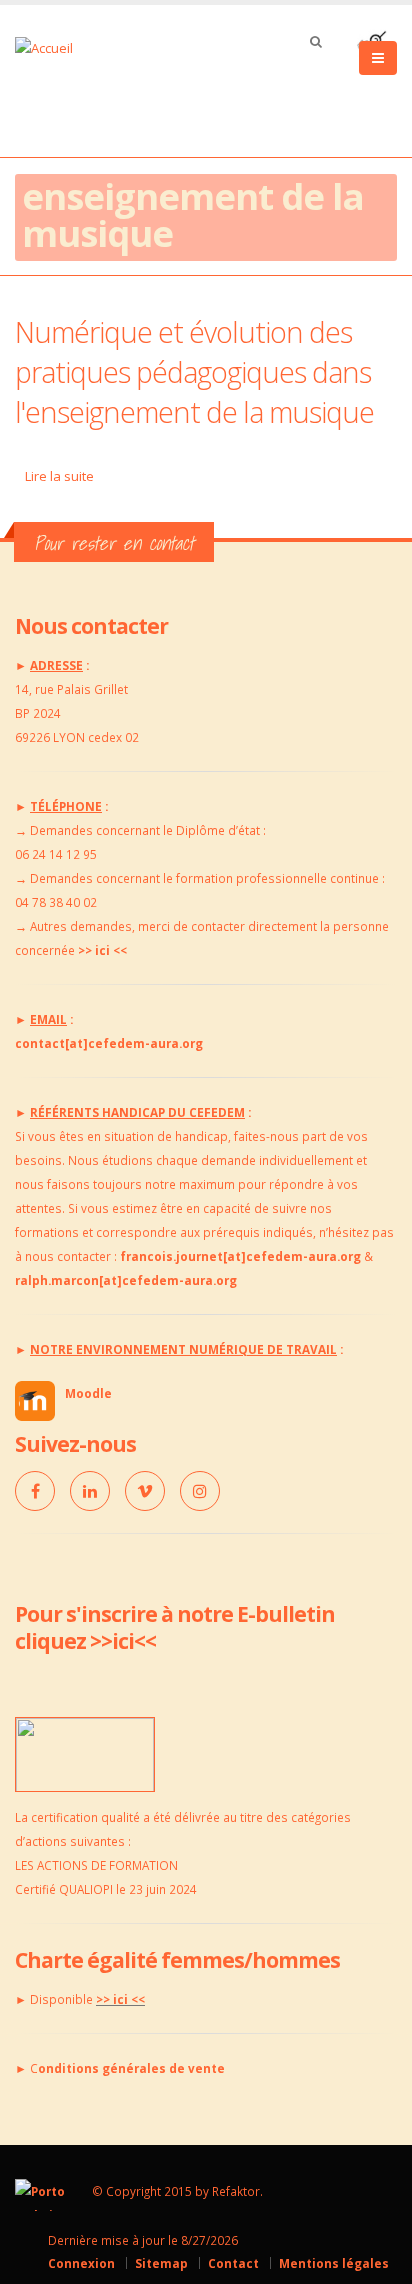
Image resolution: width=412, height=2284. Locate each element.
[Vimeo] (145, 1491)
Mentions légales (334, 2263)
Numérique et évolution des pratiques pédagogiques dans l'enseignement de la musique (194, 371)
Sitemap (161, 2263)
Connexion (81, 2263)
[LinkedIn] (90, 1491)
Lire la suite (59, 476)
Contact (233, 2263)
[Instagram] (200, 1491)
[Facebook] (35, 1491)
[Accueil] (56, 46)
